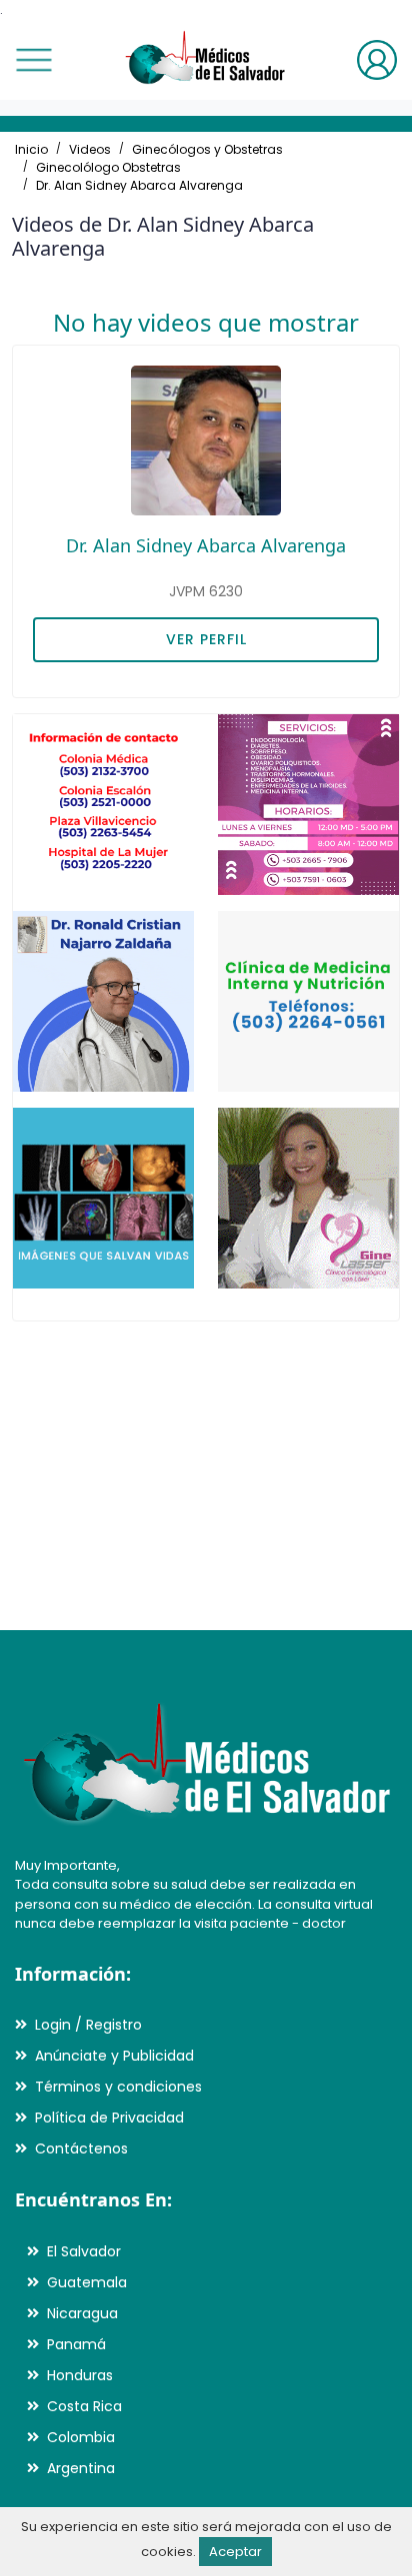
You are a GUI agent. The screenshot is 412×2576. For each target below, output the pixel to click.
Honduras (80, 2375)
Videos (90, 149)
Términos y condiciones (118, 2087)
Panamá (76, 2344)
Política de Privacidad (109, 2118)
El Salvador (84, 2251)
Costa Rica (84, 2406)
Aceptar (235, 2552)
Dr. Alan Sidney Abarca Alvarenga (139, 185)
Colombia (81, 2437)
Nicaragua (82, 2313)
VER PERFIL (206, 639)
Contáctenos (81, 2148)
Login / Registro (88, 2025)
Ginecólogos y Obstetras (207, 149)
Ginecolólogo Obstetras (108, 167)
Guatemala (87, 2282)
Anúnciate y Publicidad (114, 2056)
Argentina (81, 2468)
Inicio (31, 149)
